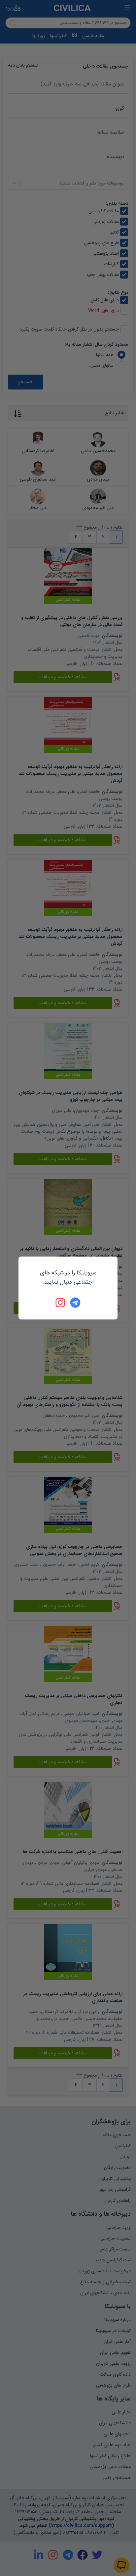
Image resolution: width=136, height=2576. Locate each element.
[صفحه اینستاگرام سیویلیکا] (61, 1303)
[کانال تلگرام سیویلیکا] (75, 1303)
